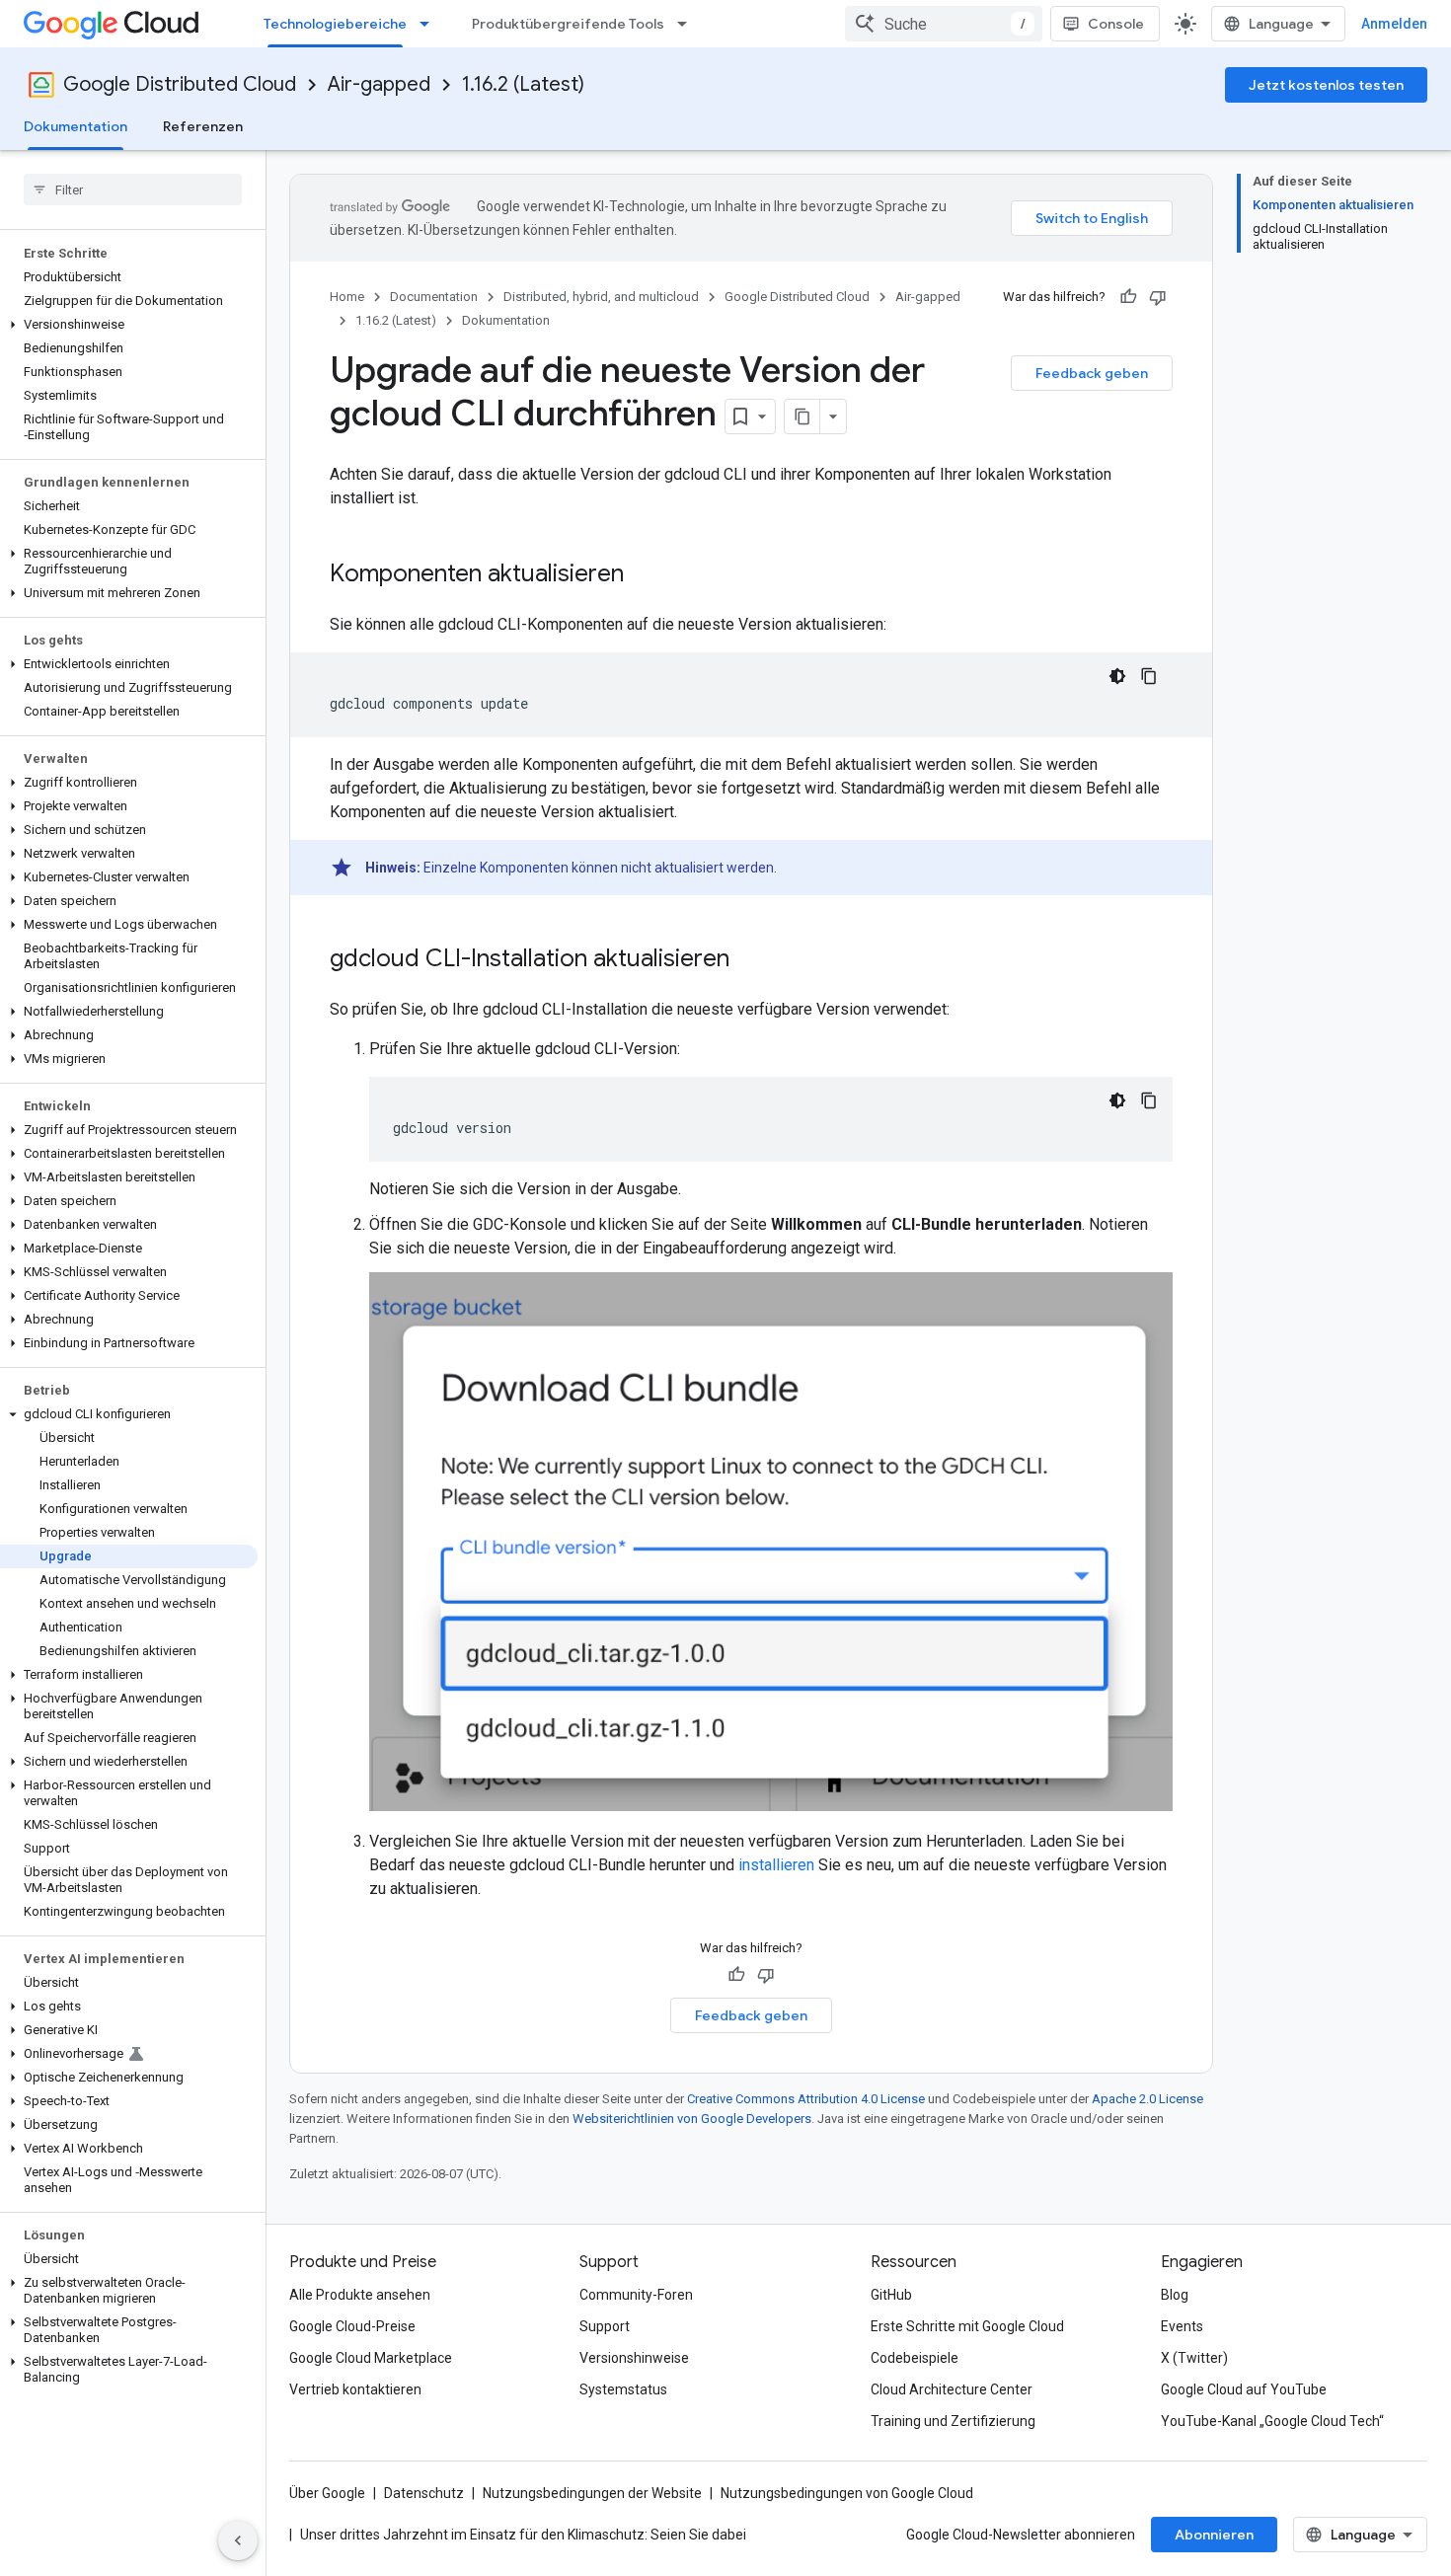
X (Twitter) (1194, 2358)
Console (1116, 24)
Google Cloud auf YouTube (1244, 2389)
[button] (129, 325)
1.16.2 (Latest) (523, 84)
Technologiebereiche (335, 24)
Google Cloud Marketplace (371, 2358)
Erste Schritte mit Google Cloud (967, 2326)
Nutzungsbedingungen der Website (592, 2493)
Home (347, 297)
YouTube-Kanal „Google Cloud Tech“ (1272, 2421)
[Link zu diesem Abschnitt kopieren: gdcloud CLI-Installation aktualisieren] (749, 960)
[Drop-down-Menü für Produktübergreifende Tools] (688, 24)
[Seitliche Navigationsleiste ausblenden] (238, 2540)
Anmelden (1394, 24)
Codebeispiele (915, 2358)
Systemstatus (623, 2389)
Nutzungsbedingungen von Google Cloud (847, 2493)
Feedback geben (1092, 373)
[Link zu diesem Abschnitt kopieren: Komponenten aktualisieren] (644, 575)
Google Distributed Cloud (180, 84)
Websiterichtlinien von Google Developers (692, 2119)
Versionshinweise (634, 2358)
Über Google (327, 2493)
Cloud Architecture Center (952, 2389)
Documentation (434, 297)
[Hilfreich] (1128, 297)
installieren (776, 1865)
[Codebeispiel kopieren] (1149, 676)
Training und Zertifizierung (953, 2421)
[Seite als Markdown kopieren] (802, 417)
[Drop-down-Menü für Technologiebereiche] (430, 24)
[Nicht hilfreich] (1158, 297)
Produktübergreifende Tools (568, 24)
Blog (1175, 2295)
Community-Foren (636, 2295)
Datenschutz (424, 2493)
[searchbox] (133, 189)
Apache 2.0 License (1147, 2099)
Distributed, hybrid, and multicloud (601, 297)
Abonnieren (1214, 2535)
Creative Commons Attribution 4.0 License (806, 2099)
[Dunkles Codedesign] (1117, 676)
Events (1182, 2326)
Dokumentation (76, 126)
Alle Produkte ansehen (360, 2295)
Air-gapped (379, 84)
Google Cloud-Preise (352, 2326)
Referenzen (203, 126)
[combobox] (944, 24)
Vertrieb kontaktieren (355, 2389)
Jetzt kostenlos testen (1326, 85)
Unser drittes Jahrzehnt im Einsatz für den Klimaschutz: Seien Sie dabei (523, 2535)
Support (605, 2326)
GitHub (891, 2295)
